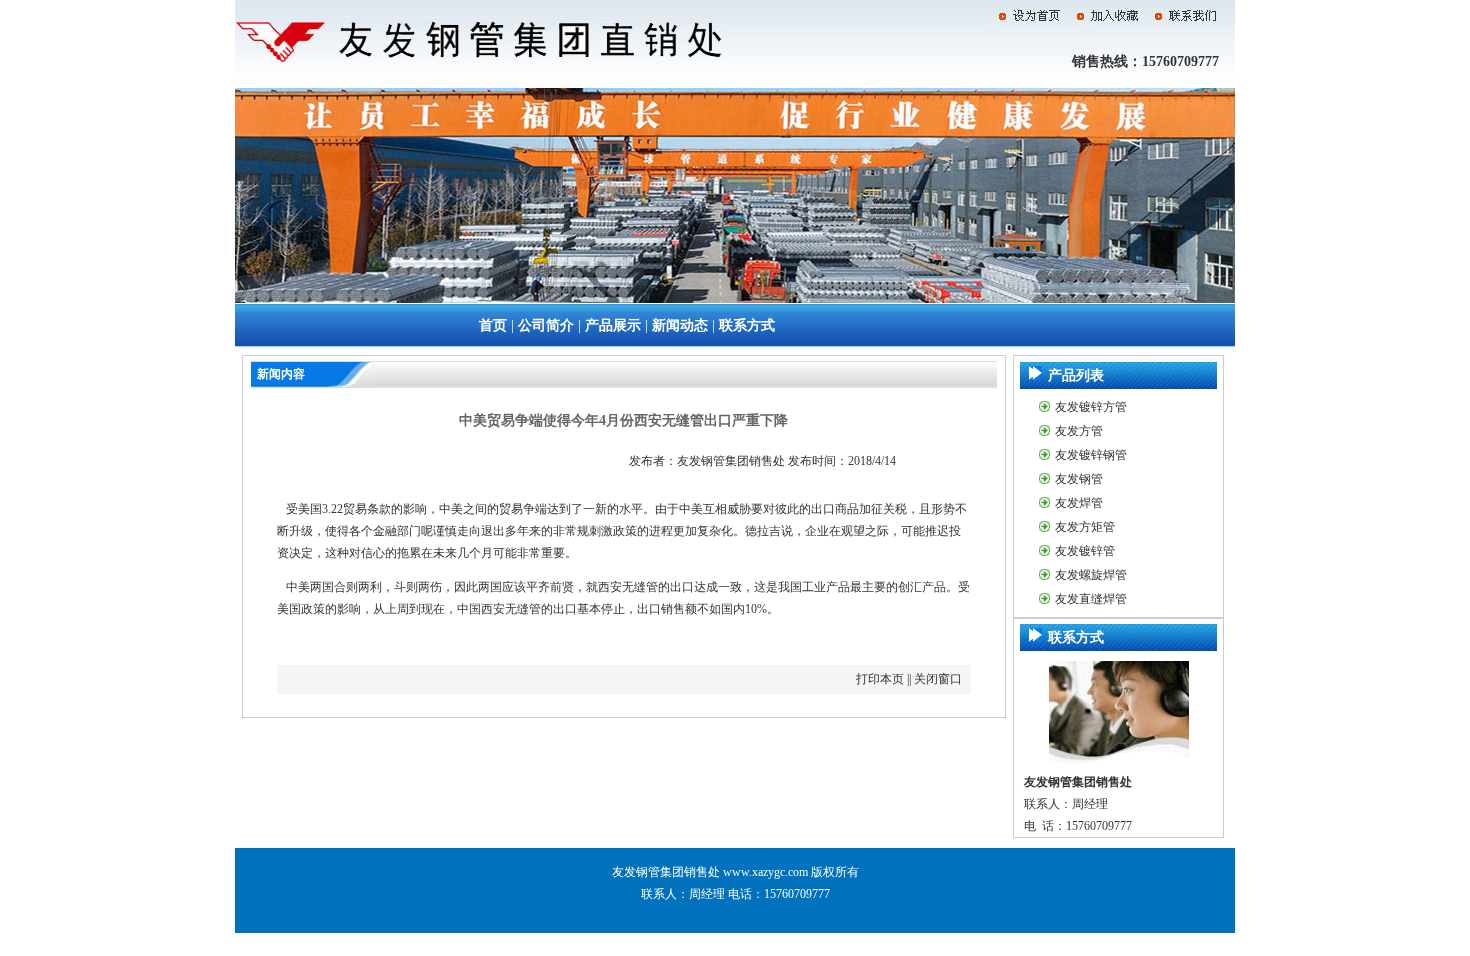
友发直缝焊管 (1091, 599)
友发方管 (1079, 431)
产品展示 (613, 325)
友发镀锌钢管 (1091, 455)
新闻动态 (680, 325)
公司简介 (546, 325)
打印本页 (880, 679)
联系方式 (747, 325)
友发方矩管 (1085, 527)
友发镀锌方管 (1091, 407)
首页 (493, 325)
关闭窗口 (938, 679)
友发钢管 (1079, 479)
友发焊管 (1079, 503)
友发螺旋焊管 (1091, 575)
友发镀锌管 (1085, 551)
